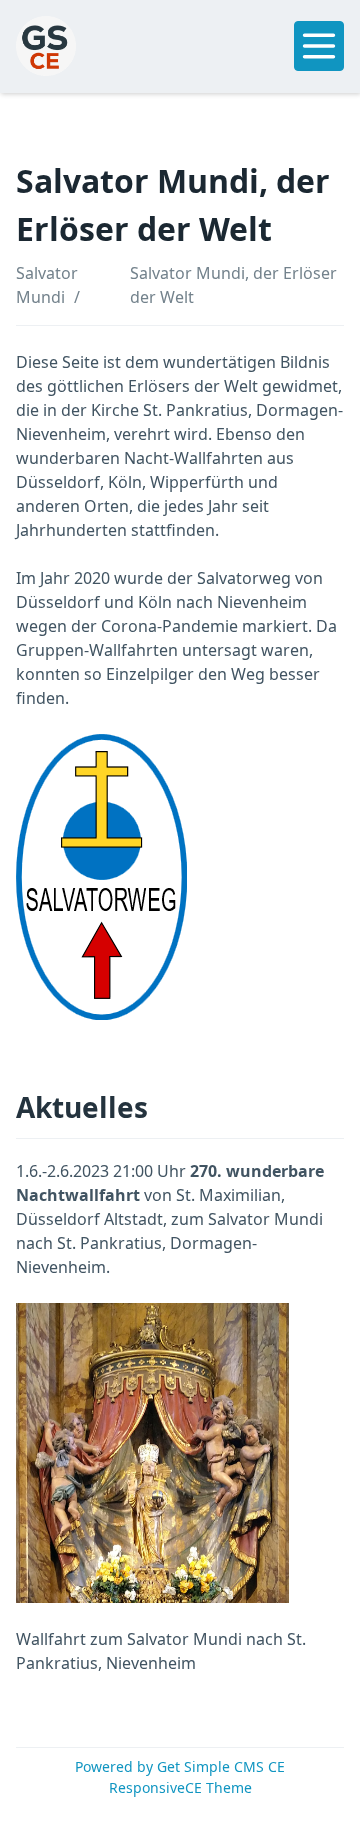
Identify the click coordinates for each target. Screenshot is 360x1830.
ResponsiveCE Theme (180, 1787)
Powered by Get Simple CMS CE (180, 1766)
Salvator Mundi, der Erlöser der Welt (233, 285)
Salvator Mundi (47, 285)
